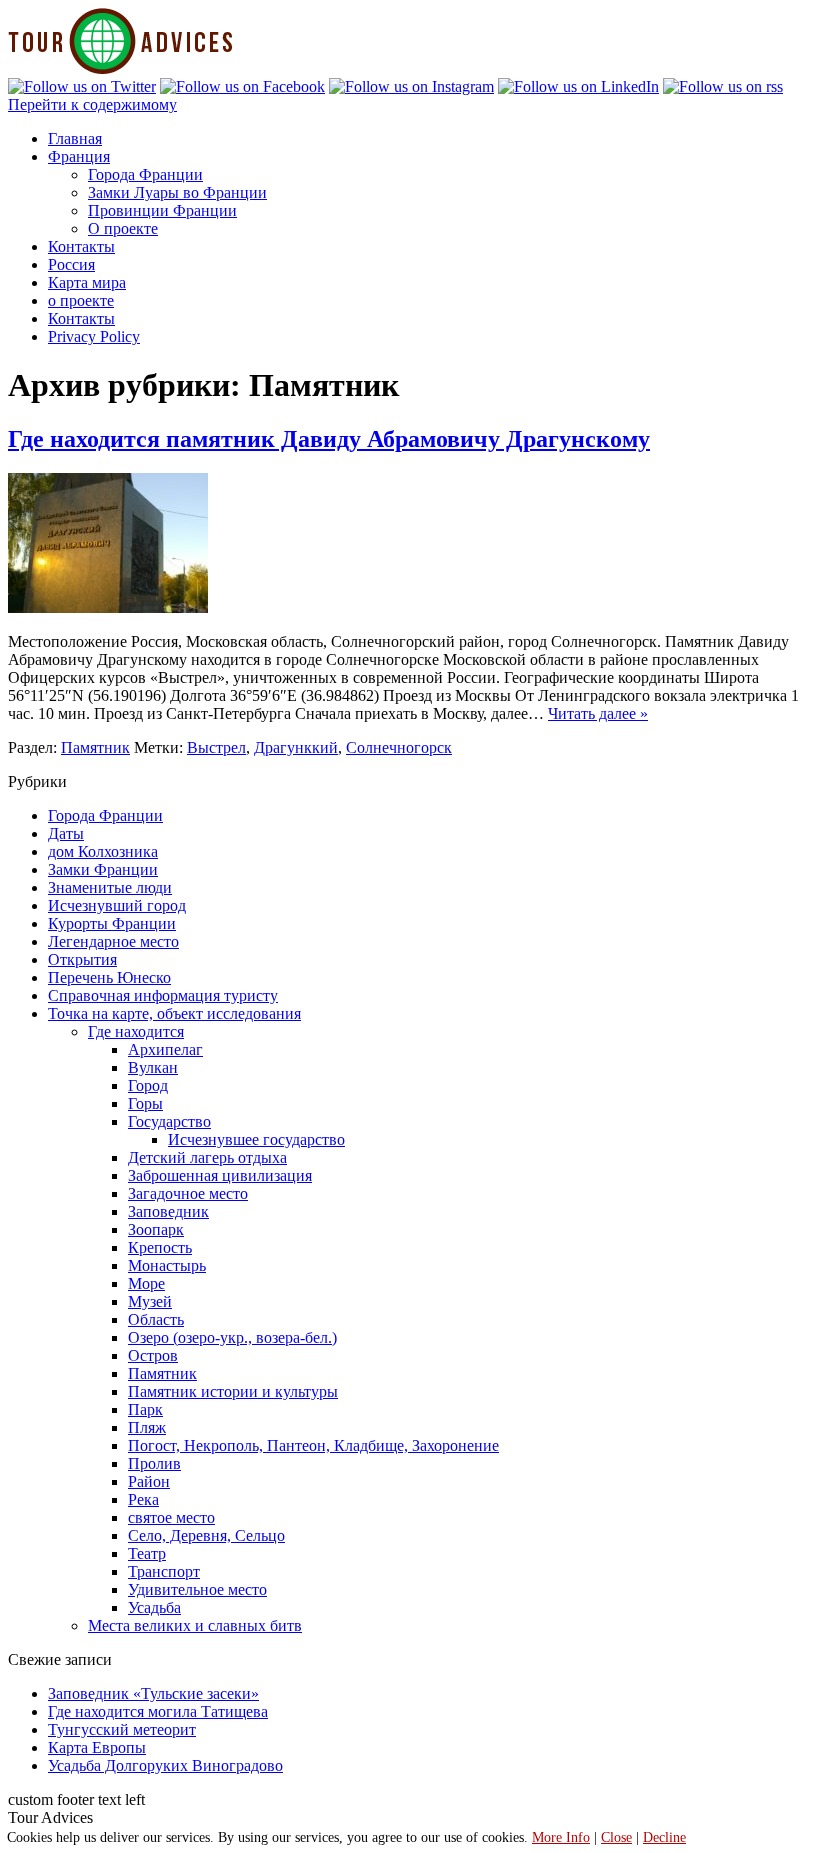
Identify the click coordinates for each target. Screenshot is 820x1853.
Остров (153, 1355)
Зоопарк (156, 1229)
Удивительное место (197, 1589)
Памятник (95, 747)
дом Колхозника (103, 851)
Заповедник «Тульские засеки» (153, 1693)
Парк (145, 1409)
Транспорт (164, 1571)
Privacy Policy (94, 336)
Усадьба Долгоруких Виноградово (165, 1765)
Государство (169, 1121)
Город (148, 1085)
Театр (147, 1553)
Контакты (81, 246)
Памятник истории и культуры (233, 1391)
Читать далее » (598, 713)
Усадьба (154, 1607)
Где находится (136, 1031)
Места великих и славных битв (195, 1625)
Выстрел (216, 747)
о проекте (81, 300)
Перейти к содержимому (92, 104)
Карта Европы (97, 1747)
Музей (150, 1301)
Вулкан (153, 1067)
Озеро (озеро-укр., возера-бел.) (232, 1337)
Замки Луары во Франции (177, 192)
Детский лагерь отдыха (207, 1157)
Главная (75, 138)
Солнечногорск (399, 747)
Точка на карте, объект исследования (174, 1013)
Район (149, 1481)
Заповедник (168, 1211)
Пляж (147, 1427)
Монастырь (167, 1265)
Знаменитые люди (110, 887)
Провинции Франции (162, 210)
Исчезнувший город (117, 905)
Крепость (160, 1247)
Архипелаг (165, 1049)
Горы (145, 1103)
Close (616, 1837)
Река (143, 1499)
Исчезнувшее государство (256, 1139)
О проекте (123, 228)
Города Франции (145, 174)
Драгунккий (296, 747)
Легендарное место (113, 941)
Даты (66, 833)
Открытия (82, 959)
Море (146, 1283)
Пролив (154, 1463)
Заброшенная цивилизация (220, 1175)
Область (156, 1319)
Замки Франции (103, 869)
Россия (71, 264)
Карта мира (87, 282)
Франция (79, 156)
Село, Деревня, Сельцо (206, 1535)
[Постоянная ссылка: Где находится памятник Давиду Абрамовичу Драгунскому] (108, 607)
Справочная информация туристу (163, 995)
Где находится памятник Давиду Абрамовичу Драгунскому (329, 439)
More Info (561, 1837)
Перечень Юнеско (109, 977)
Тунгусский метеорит (122, 1729)
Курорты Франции (112, 923)
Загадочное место (188, 1193)
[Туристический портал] (120, 68)
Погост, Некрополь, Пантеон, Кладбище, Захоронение (313, 1445)
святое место (171, 1517)
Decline (664, 1837)
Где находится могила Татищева (158, 1711)
